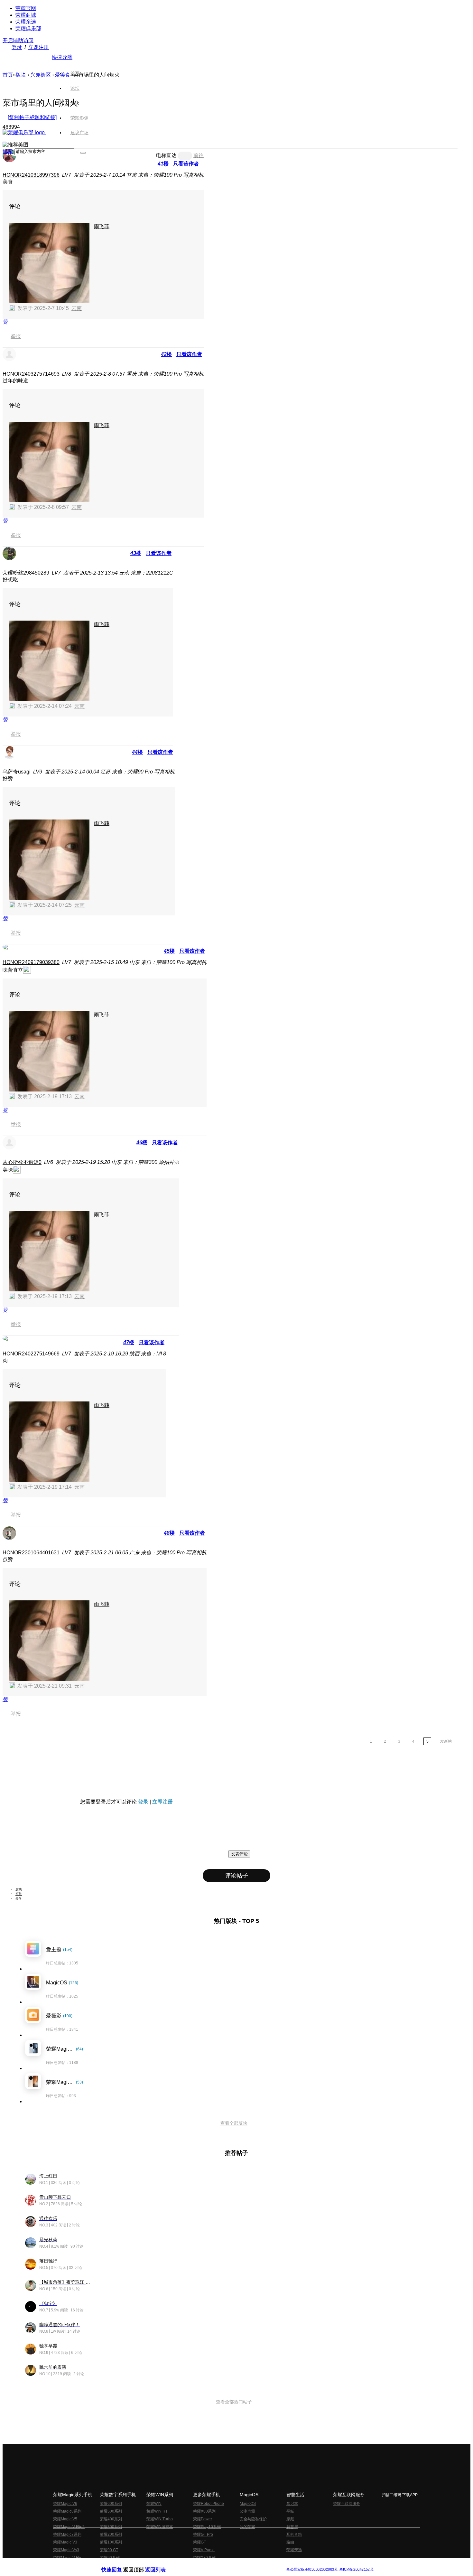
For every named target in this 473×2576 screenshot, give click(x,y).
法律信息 (215, 2564)
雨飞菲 (102, 226)
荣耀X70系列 (204, 2558)
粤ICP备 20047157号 (356, 2569)
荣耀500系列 (111, 2511)
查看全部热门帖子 (234, 2402)
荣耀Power (203, 2519)
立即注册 (39, 47)
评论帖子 (236, 1876)
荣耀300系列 (111, 2527)
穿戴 (290, 2519)
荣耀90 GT (109, 2550)
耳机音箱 (294, 2534)
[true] (83, 153)
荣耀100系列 (111, 2542)
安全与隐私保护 (253, 2519)
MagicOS (248, 2504)
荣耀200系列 (111, 2534)
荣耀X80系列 (204, 2511)
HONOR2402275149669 (31, 1354)
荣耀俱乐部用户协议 (119, 2564)
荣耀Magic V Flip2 (69, 2527)
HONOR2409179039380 (31, 962)
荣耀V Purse (204, 2550)
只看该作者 (186, 164)
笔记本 (292, 2504)
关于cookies (197, 2564)
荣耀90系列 (110, 2558)
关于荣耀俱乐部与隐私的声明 (161, 2564)
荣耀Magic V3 (65, 2542)
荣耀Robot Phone (209, 2504)
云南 (77, 308)
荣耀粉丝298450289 (26, 573)
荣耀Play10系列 (207, 2527)
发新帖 (446, 1741)
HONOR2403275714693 (31, 374)
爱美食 (63, 75)
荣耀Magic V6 (65, 2504)
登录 (17, 47)
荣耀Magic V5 (65, 2519)
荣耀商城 (26, 15)
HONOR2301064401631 (31, 1553)
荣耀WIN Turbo (160, 2519)
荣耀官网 (26, 8)
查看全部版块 (234, 2123)
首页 (75, 73)
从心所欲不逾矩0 (22, 1162)
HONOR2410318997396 (31, 175)
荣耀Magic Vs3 (66, 2550)
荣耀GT (199, 2542)
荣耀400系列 (111, 2519)
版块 (21, 75)
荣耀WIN (154, 2504)
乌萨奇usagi (17, 772)
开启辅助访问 (18, 40)
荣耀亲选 (26, 22)
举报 (16, 336)
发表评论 (239, 1854)
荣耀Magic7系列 (67, 2534)
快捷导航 (62, 57)
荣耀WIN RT (157, 2511)
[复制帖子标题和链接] (32, 117)
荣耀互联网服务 (347, 2504)
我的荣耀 (247, 2527)
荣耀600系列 (111, 2504)
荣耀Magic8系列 (67, 2511)
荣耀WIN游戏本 (160, 2527)
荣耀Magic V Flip (68, 2558)
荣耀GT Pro (203, 2534)
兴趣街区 (41, 75)
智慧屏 (292, 2527)
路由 (290, 2542)
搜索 (8, 151)
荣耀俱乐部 (28, 28)
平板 (290, 2511)
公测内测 (247, 2511)
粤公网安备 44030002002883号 (312, 2569)
